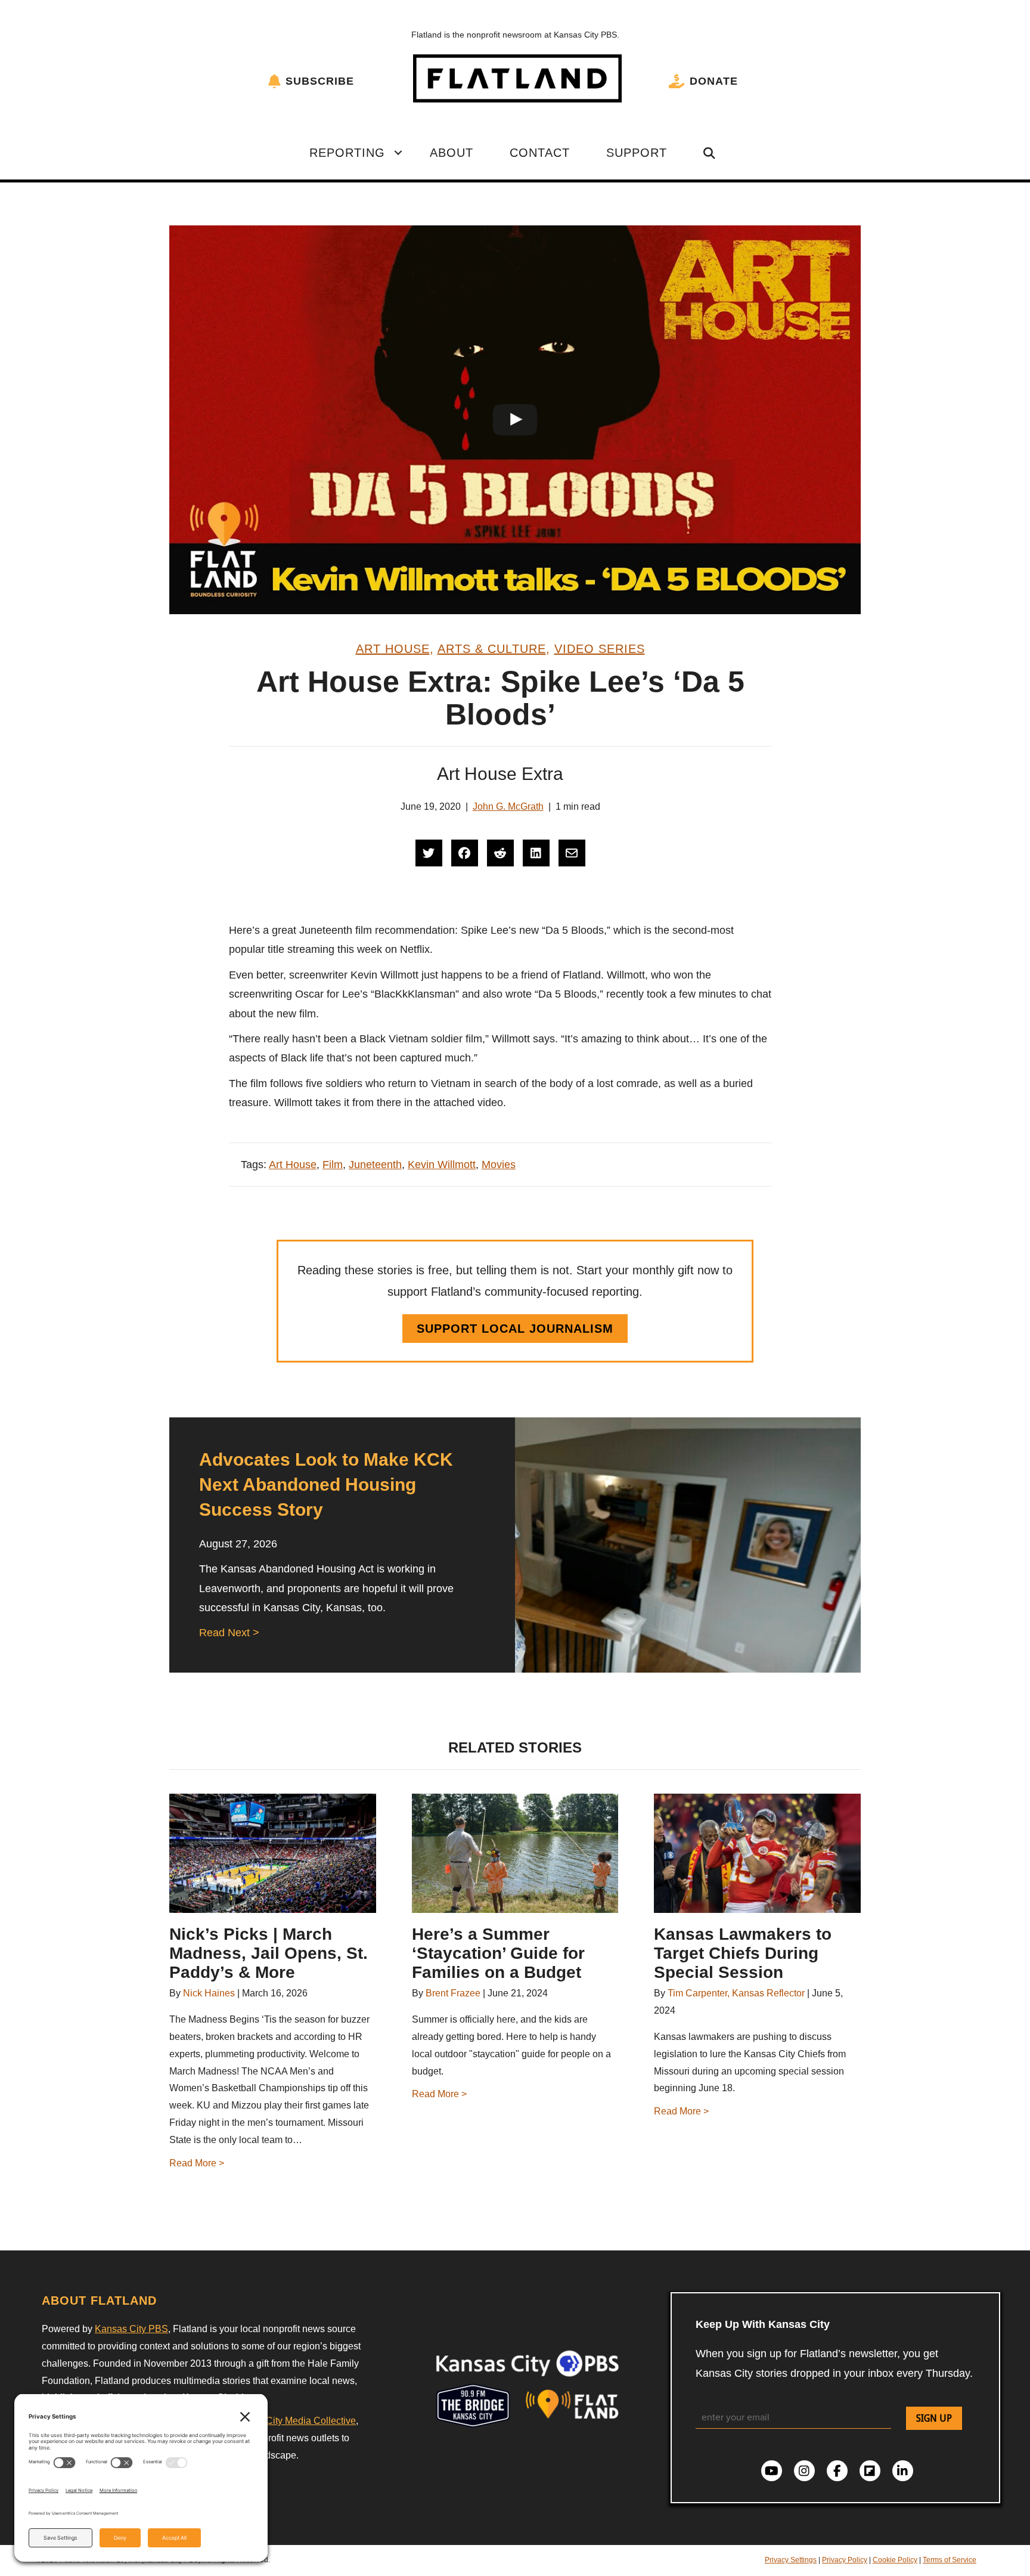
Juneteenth (375, 1165)
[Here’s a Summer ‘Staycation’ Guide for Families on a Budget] (515, 1853)
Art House (393, 649)
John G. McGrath (508, 806)
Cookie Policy (895, 2560)
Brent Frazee (453, 1993)
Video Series (600, 649)
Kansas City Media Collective (294, 2421)
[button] (398, 153)
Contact (540, 153)
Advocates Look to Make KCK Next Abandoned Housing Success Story (326, 1484)
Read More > (197, 2163)
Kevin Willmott (442, 1165)
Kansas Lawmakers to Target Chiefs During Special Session (743, 1953)
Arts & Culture (492, 649)
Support (637, 153)
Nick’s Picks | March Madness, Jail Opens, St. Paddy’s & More (269, 1953)
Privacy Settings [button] (791, 2560)
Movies (499, 1165)
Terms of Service (950, 2560)
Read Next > (229, 1633)
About (452, 153)
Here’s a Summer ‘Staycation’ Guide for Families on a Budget (498, 1953)
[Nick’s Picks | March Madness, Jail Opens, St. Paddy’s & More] (273, 1853)
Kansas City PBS (131, 2329)
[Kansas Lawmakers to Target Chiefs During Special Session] (757, 1853)
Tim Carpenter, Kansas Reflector (736, 1993)
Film (333, 1165)
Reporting (347, 153)
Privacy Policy (845, 2560)
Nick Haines (209, 1993)
